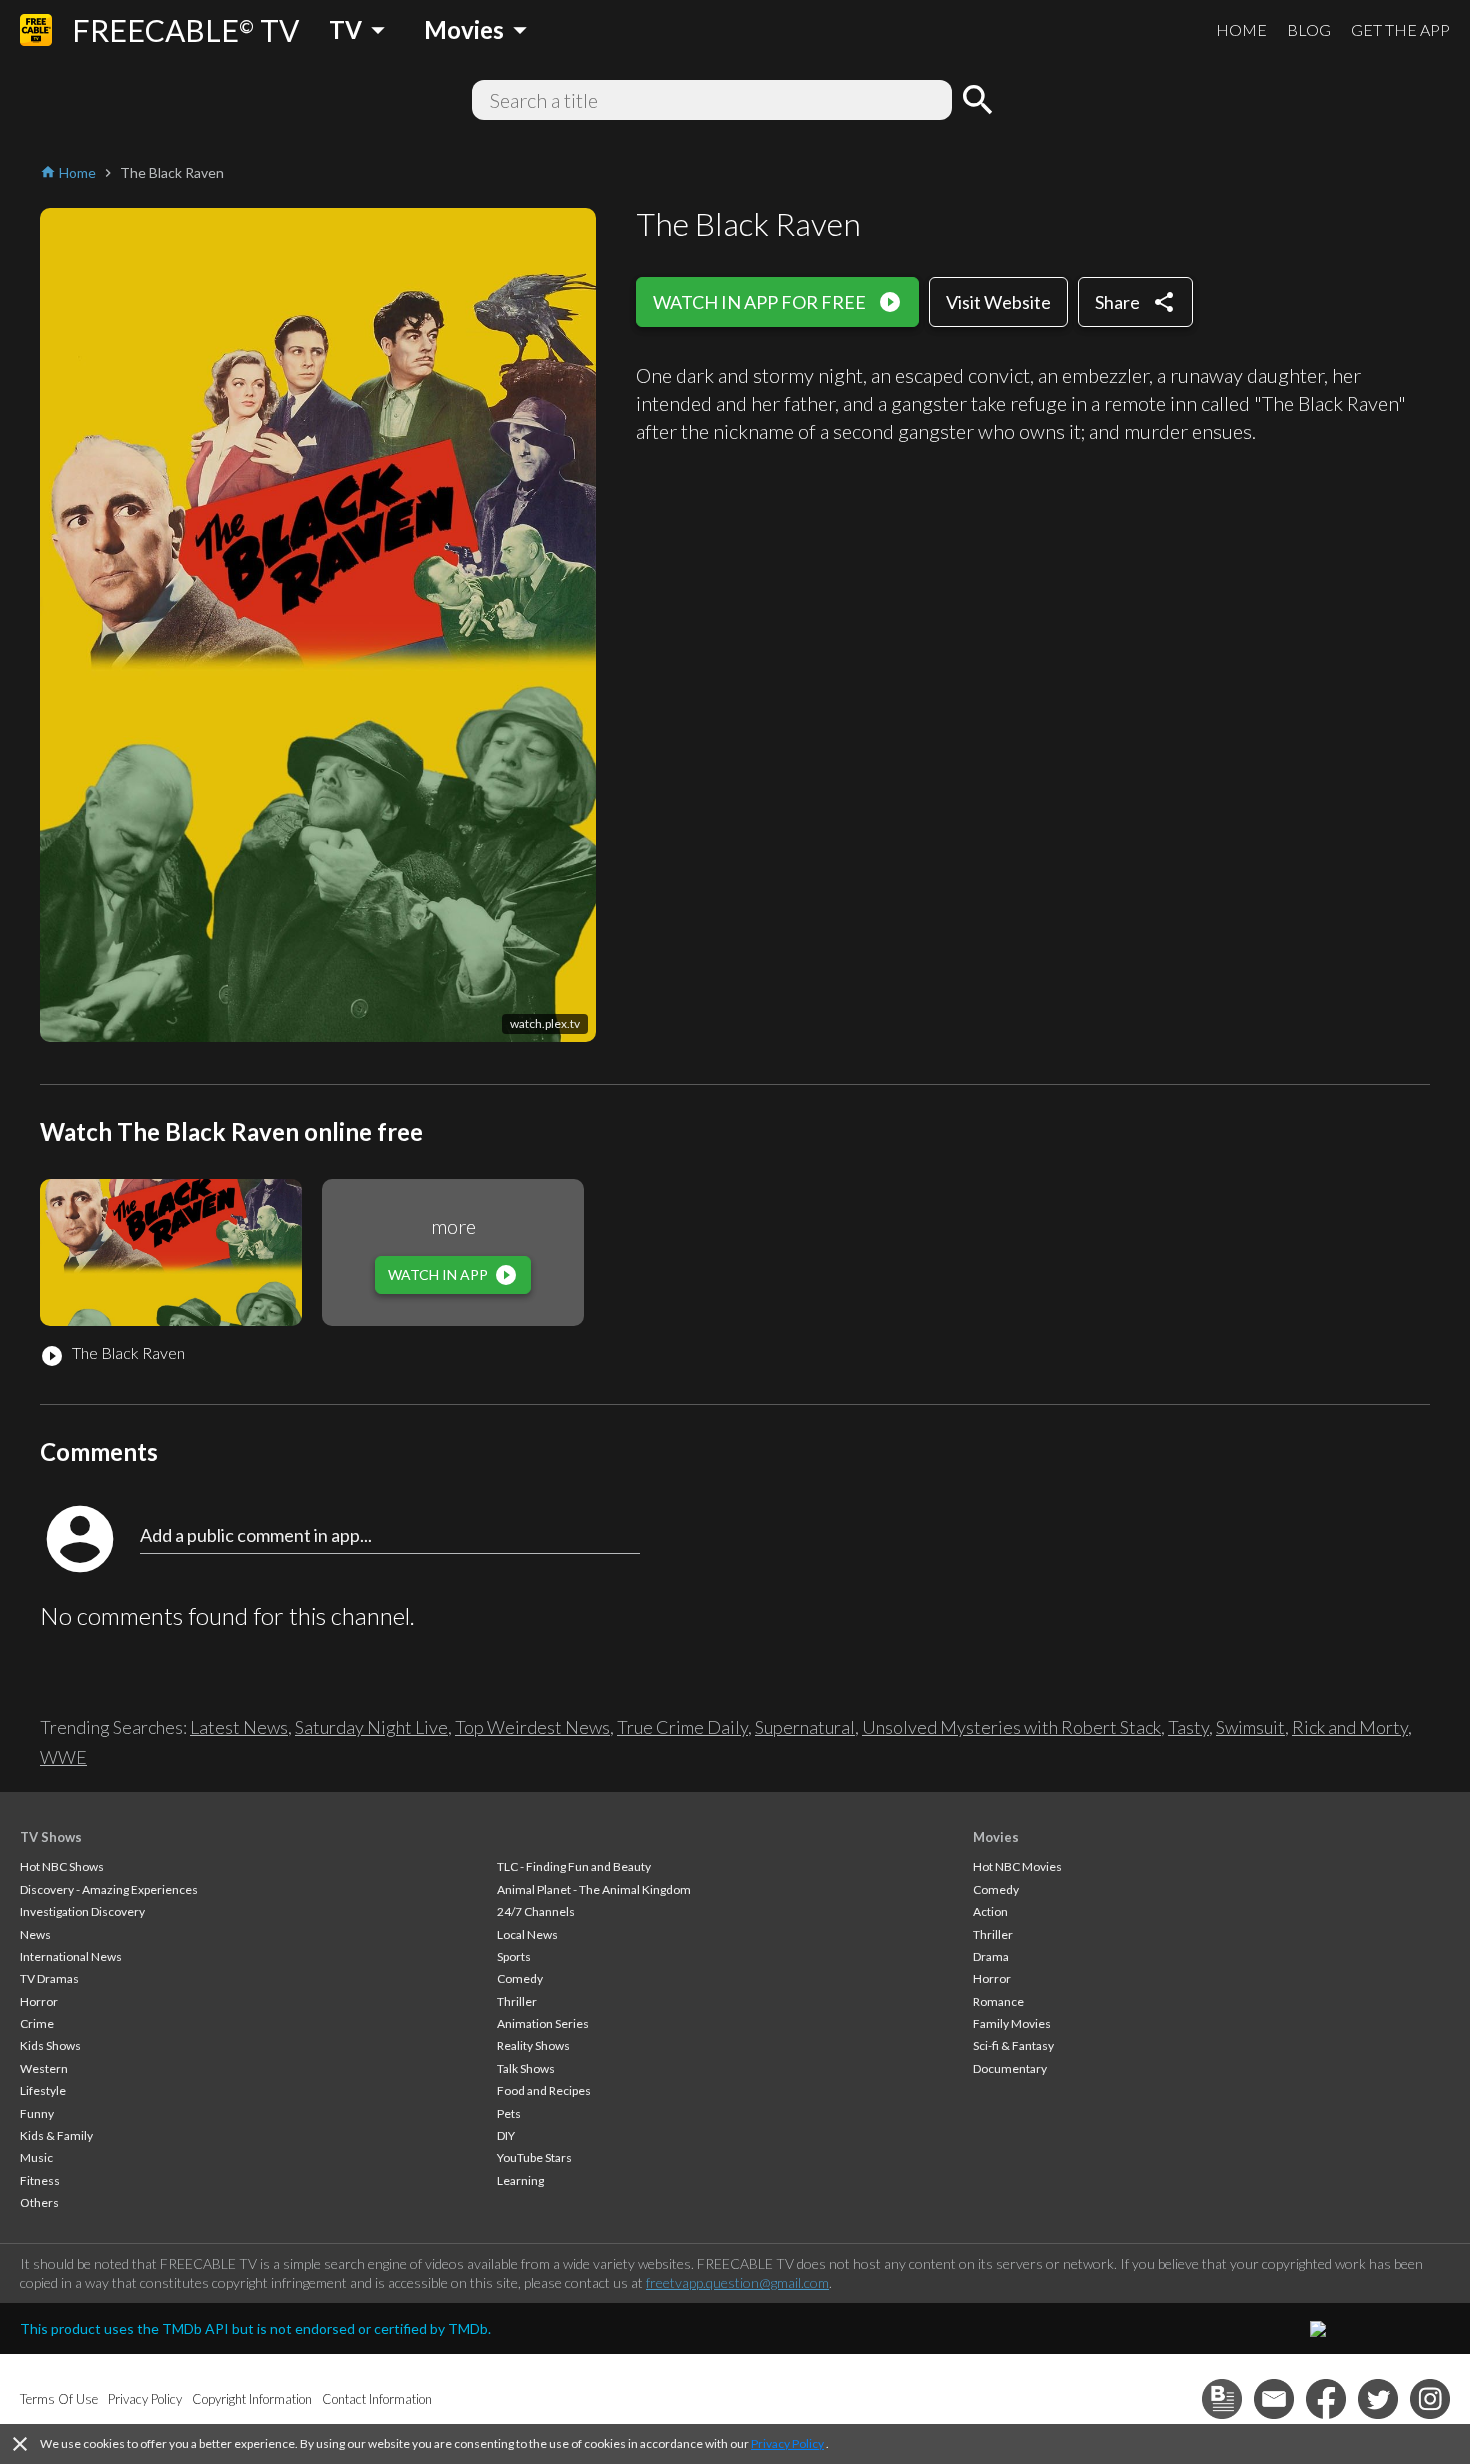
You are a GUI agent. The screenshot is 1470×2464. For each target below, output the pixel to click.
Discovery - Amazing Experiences (109, 1889)
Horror (39, 2001)
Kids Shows (50, 2045)
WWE (63, 1757)
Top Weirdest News (532, 1727)
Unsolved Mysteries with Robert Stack (1011, 1727)
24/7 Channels (536, 1911)
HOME (1241, 29)
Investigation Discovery (82, 1911)
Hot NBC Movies (1017, 1866)
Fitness (40, 2180)
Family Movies (1012, 2023)
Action (990, 1911)
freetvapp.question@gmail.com (737, 2282)
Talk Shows (526, 2068)
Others (39, 2202)
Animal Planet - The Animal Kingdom (594, 1889)
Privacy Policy (787, 2443)
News (35, 1934)
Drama (991, 1956)
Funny (37, 2113)
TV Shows (51, 1837)
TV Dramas (49, 1978)
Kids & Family (56, 2135)
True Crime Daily (682, 1727)
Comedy (520, 1978)
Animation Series (543, 2023)
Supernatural (805, 1727)
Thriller (517, 2001)
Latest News (239, 1727)
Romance (998, 2001)
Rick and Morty (1350, 1727)
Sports (514, 1956)
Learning (520, 2180)
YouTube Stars (534, 2157)
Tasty (1188, 1727)
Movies (996, 1837)
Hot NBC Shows (62, 1866)
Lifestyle (43, 2090)
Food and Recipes (544, 2090)
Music (36, 2157)
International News (71, 1956)
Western (44, 2068)
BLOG (1309, 29)
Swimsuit (1250, 1727)
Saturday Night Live (371, 1727)
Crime (37, 2023)
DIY (506, 2135)
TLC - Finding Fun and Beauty (574, 1866)
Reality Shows (533, 2045)
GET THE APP (1400, 29)
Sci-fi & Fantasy (1013, 2045)
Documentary (1010, 2068)
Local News (527, 1934)
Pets (509, 2113)
